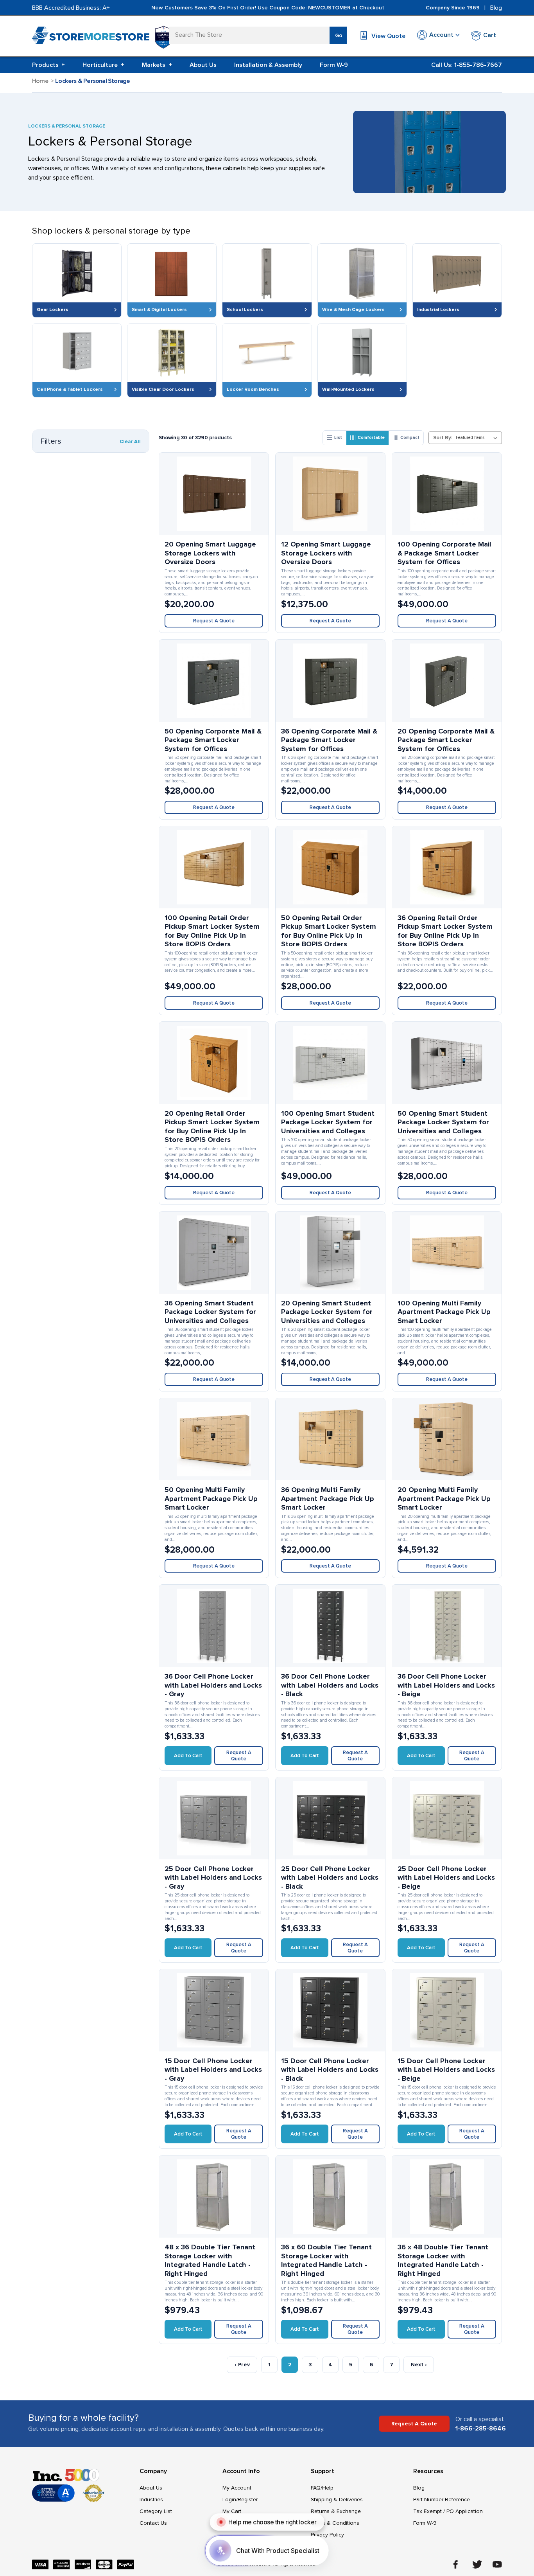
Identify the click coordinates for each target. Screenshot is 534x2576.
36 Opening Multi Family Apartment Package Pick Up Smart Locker (328, 1498)
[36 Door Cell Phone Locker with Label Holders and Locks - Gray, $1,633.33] (214, 1626)
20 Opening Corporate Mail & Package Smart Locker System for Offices (446, 740)
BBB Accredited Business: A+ (71, 8)
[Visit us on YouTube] (497, 2564)
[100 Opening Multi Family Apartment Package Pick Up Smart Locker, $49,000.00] (447, 1253)
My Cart (232, 2511)
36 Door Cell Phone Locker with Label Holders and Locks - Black (330, 1685)
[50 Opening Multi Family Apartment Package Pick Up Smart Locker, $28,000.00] (214, 1439)
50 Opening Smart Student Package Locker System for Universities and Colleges (443, 1122)
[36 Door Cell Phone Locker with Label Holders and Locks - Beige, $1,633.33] (447, 1626)
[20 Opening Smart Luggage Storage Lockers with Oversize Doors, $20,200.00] (214, 494)
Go (339, 35)
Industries (151, 2500)
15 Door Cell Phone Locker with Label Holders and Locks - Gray (213, 2070)
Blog (496, 8)
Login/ (230, 2500)
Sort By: (443, 438)
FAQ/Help (322, 2488)
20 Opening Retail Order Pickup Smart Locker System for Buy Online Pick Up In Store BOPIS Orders (212, 1127)
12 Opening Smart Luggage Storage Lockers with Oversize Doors (326, 553)
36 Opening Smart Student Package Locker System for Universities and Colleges (210, 1312)
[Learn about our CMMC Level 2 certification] (163, 37)
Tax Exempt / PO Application (448, 2511)
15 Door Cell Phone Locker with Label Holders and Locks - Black (330, 2070)
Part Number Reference (442, 2500)
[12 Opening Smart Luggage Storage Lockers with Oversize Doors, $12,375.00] (330, 494)
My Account (237, 2488)
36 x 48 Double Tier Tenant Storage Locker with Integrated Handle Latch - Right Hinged (443, 2260)
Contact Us (153, 2523)
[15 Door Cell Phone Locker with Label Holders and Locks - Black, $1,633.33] (330, 2010)
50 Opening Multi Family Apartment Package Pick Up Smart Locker (211, 1498)
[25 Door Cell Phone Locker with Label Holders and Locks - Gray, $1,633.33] (214, 1818)
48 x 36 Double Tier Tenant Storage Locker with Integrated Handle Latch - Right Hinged (210, 2260)
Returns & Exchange (336, 2511)
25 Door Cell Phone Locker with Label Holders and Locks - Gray (213, 1878)
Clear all (130, 442)
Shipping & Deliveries (337, 2500)
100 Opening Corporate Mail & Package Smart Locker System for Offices (444, 553)
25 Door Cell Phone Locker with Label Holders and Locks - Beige (446, 1878)
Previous (242, 2365)
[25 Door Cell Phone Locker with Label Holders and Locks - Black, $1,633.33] (330, 1818)
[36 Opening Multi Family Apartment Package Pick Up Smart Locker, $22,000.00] (330, 1439)
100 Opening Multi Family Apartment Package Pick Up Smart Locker (444, 1312)
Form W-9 (334, 65)
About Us (203, 65)
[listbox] (478, 438)
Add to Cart (188, 1756)
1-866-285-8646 (481, 2429)
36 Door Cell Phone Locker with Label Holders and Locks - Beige (446, 1685)
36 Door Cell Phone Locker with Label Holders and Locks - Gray (213, 1685)
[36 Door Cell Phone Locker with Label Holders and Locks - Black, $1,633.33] (330, 1626)
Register (248, 2500)
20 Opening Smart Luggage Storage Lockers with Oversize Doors (210, 553)
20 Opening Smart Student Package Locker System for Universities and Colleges (327, 1312)
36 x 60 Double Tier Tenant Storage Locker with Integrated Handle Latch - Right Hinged (326, 2260)
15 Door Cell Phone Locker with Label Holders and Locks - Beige (446, 2070)
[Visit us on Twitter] (477, 2564)
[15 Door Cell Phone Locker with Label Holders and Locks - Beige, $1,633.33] (447, 2010)
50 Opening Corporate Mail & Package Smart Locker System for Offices (213, 740)
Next (419, 2365)
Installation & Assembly (268, 65)
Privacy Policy (327, 2535)
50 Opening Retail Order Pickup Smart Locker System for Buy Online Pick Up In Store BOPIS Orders (329, 931)
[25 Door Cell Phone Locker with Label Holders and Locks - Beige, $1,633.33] (447, 1818)
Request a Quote (214, 621)
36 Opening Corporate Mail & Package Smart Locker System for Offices (329, 740)
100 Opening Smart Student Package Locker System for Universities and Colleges (328, 1122)
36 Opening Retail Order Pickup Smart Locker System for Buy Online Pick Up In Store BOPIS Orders (445, 931)
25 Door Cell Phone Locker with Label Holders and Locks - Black (330, 1878)
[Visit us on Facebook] (456, 2564)
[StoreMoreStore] (91, 37)
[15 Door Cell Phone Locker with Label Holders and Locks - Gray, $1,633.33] (214, 2010)
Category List (156, 2511)
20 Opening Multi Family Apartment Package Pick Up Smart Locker (444, 1498)
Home (40, 81)
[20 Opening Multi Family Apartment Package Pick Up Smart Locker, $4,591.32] (447, 1439)
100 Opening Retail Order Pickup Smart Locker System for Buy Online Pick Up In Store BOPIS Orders (212, 931)
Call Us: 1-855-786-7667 (467, 65)
